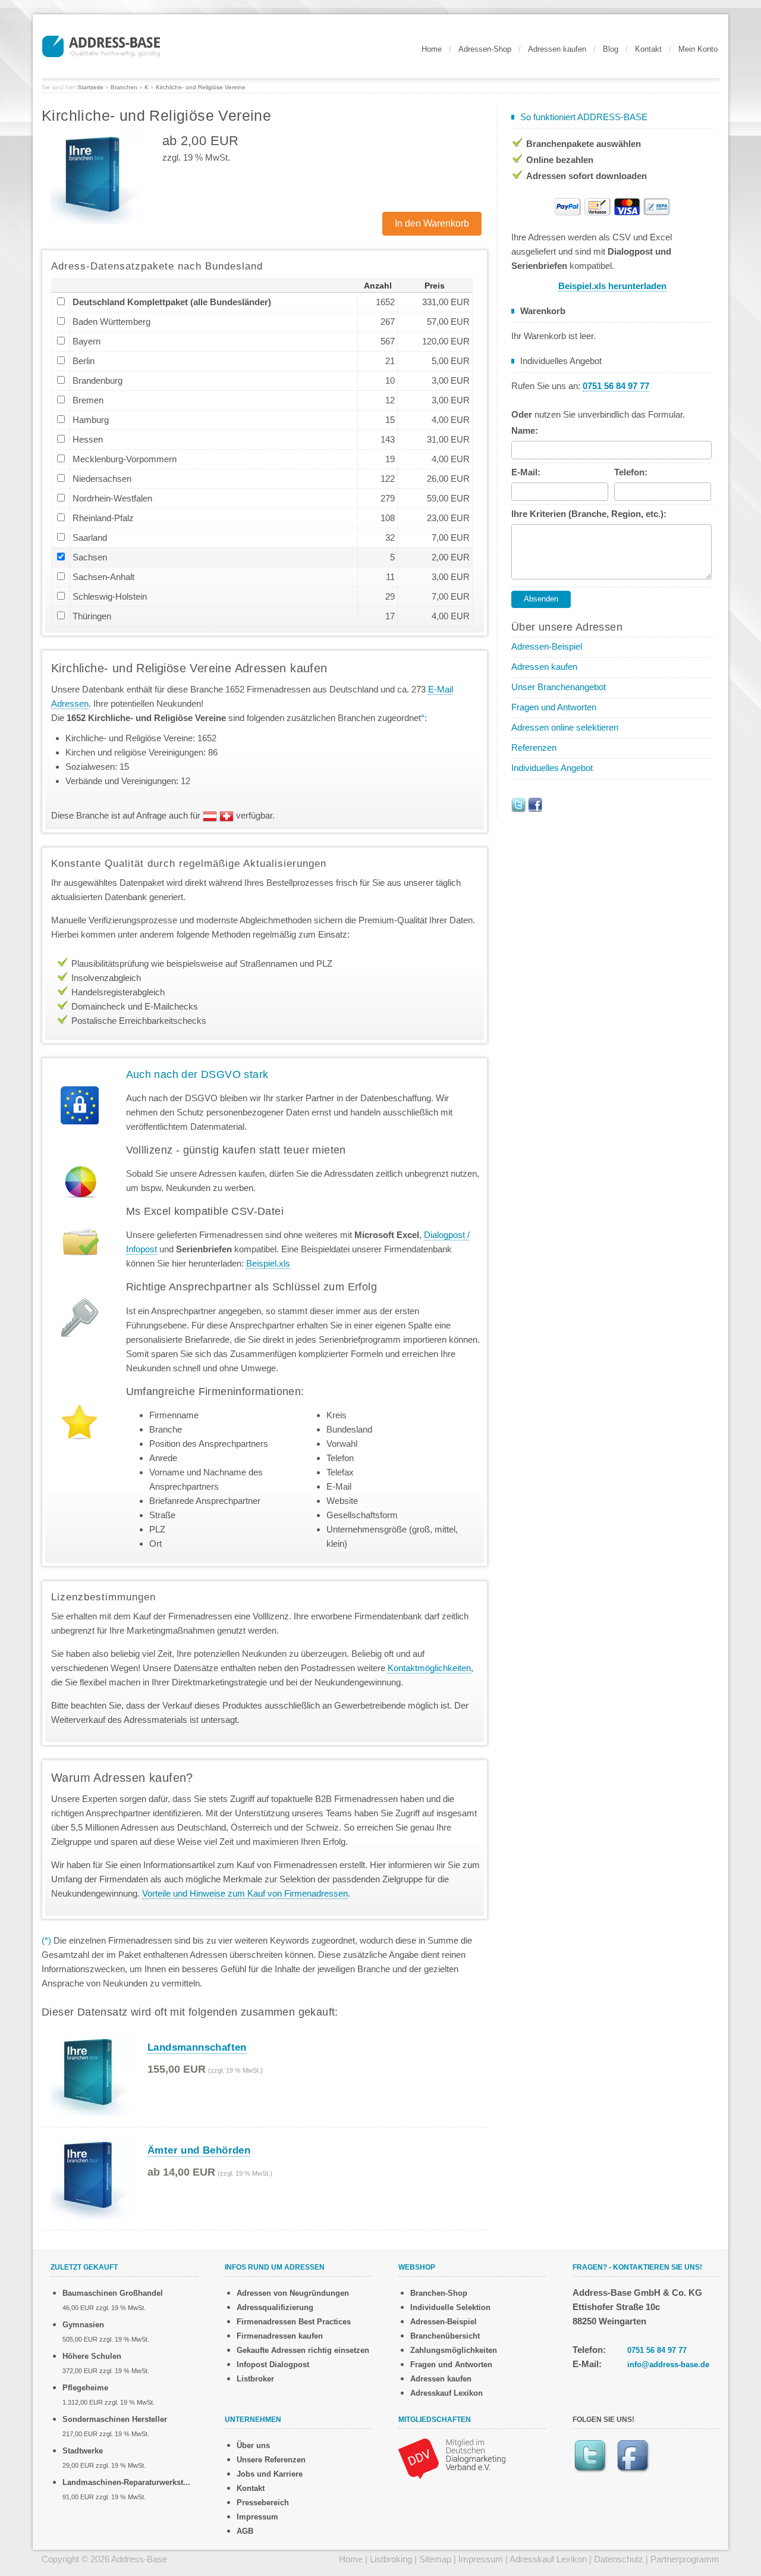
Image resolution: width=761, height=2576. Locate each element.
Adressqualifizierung (275, 2307)
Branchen (124, 87)
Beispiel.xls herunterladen (612, 286)
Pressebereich (263, 2503)
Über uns (253, 2445)
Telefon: (631, 472)
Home (432, 49)
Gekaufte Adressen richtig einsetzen (303, 2350)
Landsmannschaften (197, 2047)
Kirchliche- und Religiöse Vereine (201, 87)
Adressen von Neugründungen (293, 2293)
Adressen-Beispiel (547, 646)
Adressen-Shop (485, 49)
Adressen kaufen (557, 49)
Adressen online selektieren (565, 727)
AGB (245, 2531)
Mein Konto (698, 49)
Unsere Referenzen (271, 2460)
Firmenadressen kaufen (280, 2336)
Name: (525, 430)
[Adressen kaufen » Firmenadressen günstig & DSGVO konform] (101, 45)
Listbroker (255, 2379)
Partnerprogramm (685, 2559)
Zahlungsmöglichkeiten (454, 2350)
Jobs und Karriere (270, 2474)
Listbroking (391, 2559)
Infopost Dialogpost (273, 2365)
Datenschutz (619, 2559)
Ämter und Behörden (199, 2150)
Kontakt (648, 49)
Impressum (257, 2517)
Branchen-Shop (439, 2293)
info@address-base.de (668, 2365)
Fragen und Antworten (554, 707)
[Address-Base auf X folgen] (518, 804)
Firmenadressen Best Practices (294, 2322)
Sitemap (435, 2559)
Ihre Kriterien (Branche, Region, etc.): (589, 514)
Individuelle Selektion (450, 2307)
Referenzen (534, 748)
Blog (611, 49)
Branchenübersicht (445, 2336)
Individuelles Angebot (552, 768)
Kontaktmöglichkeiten (429, 1668)
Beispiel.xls (268, 1263)
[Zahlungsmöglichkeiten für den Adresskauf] (612, 206)
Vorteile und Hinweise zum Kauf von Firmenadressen (245, 1893)
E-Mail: (526, 472)
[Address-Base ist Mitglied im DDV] (452, 2458)
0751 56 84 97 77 (657, 2350)
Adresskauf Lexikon (446, 2393)
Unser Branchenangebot (559, 687)
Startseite (90, 87)
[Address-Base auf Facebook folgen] (535, 804)
